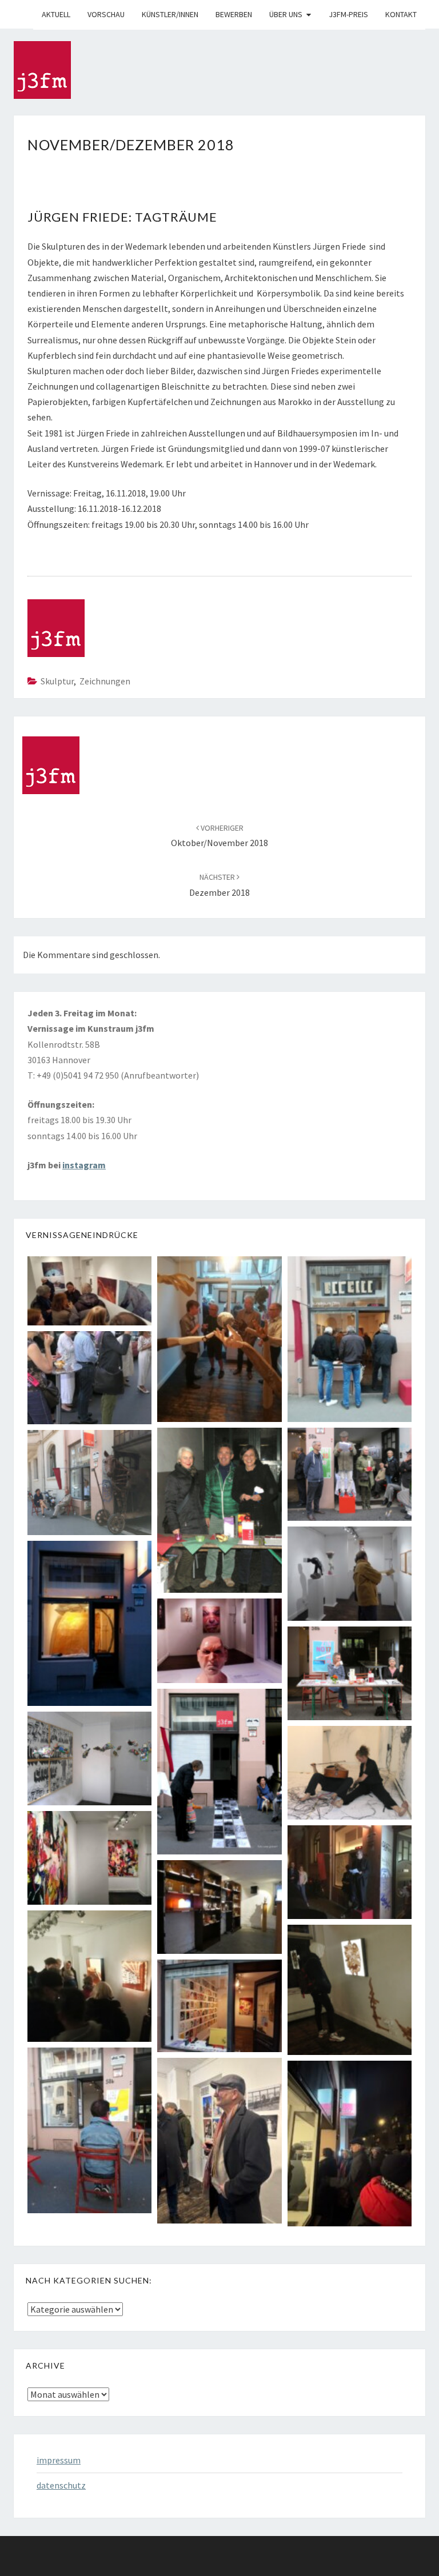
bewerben (234, 14)
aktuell (56, 14)
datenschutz (61, 2485)
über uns (286, 14)
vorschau (106, 14)
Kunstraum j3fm (22, 14)
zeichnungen (105, 681)
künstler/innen (170, 14)
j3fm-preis (348, 14)
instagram (84, 1165)
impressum (59, 2460)
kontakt (401, 14)
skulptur (57, 681)
